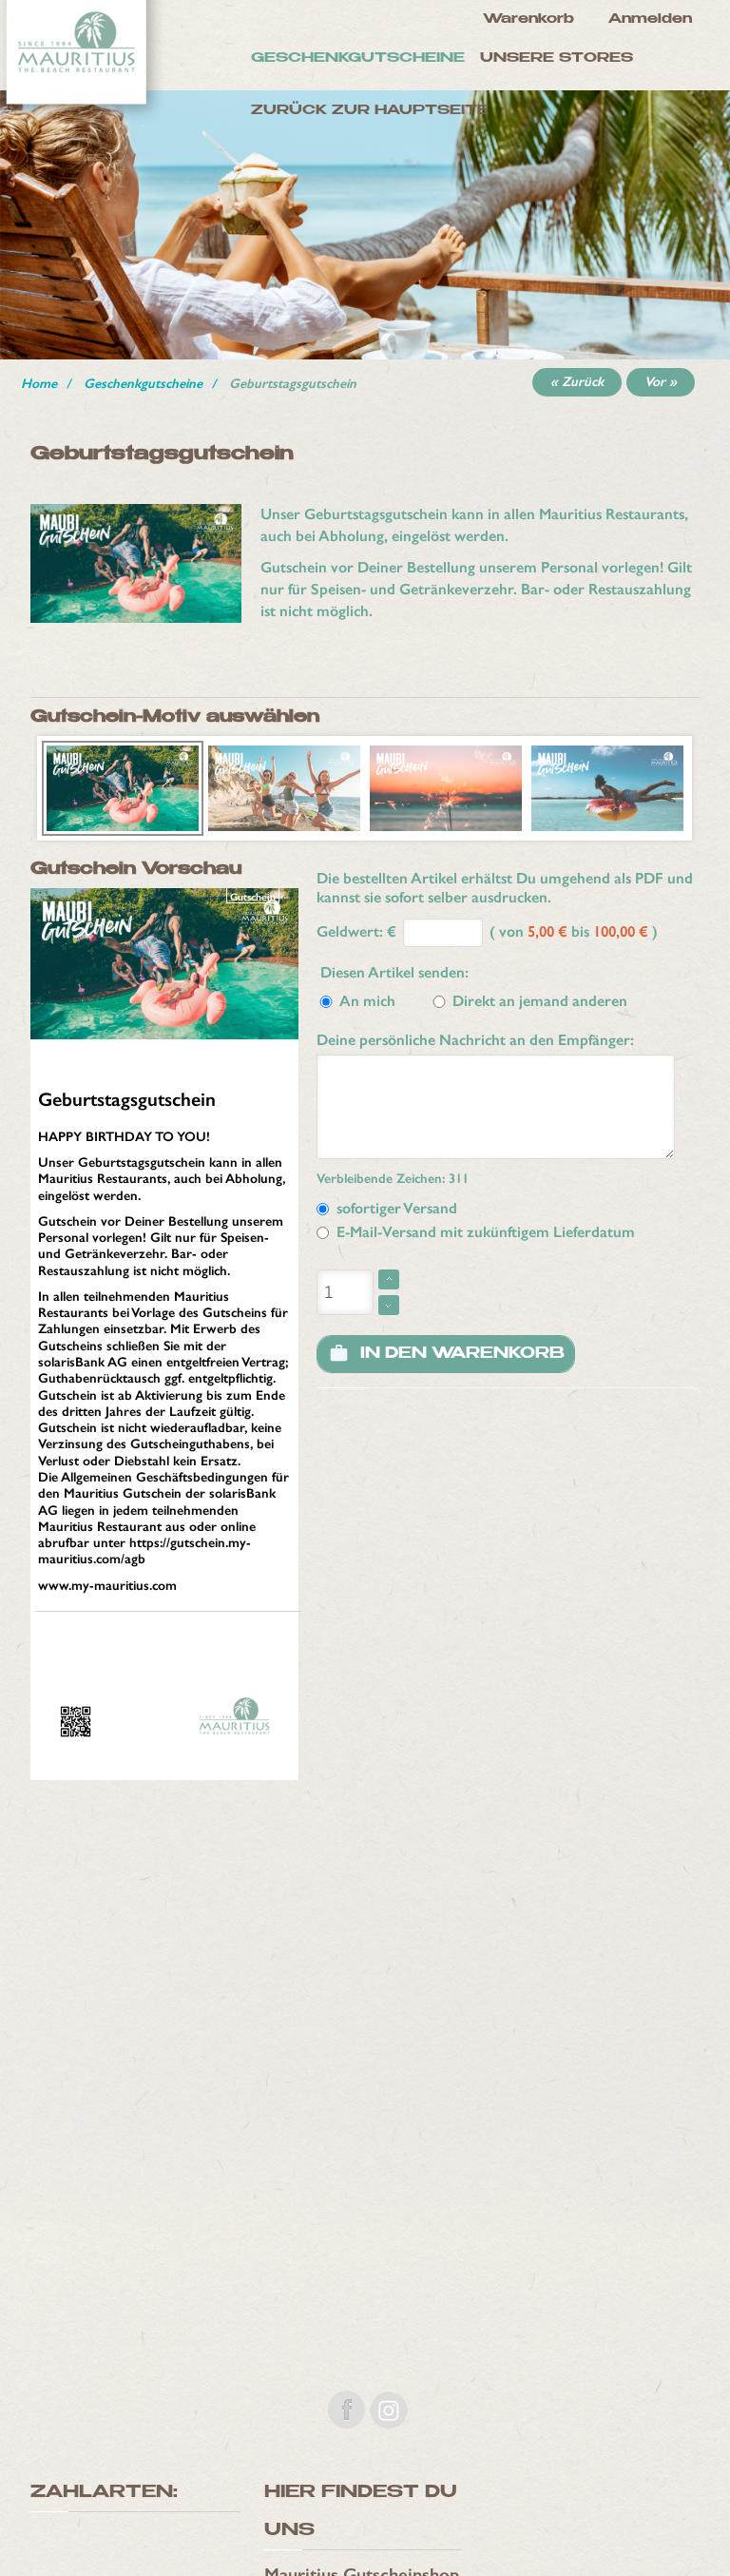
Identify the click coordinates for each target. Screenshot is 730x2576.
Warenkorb (528, 19)
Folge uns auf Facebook (346, 2410)
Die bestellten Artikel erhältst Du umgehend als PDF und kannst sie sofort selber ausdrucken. (505, 888)
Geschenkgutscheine (143, 384)
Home (39, 384)
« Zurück (577, 382)
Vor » (661, 382)
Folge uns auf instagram (389, 2410)
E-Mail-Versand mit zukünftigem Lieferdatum (482, 1232)
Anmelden (650, 19)
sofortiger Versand (393, 1208)
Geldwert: (350, 931)
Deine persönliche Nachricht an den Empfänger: (475, 1040)
